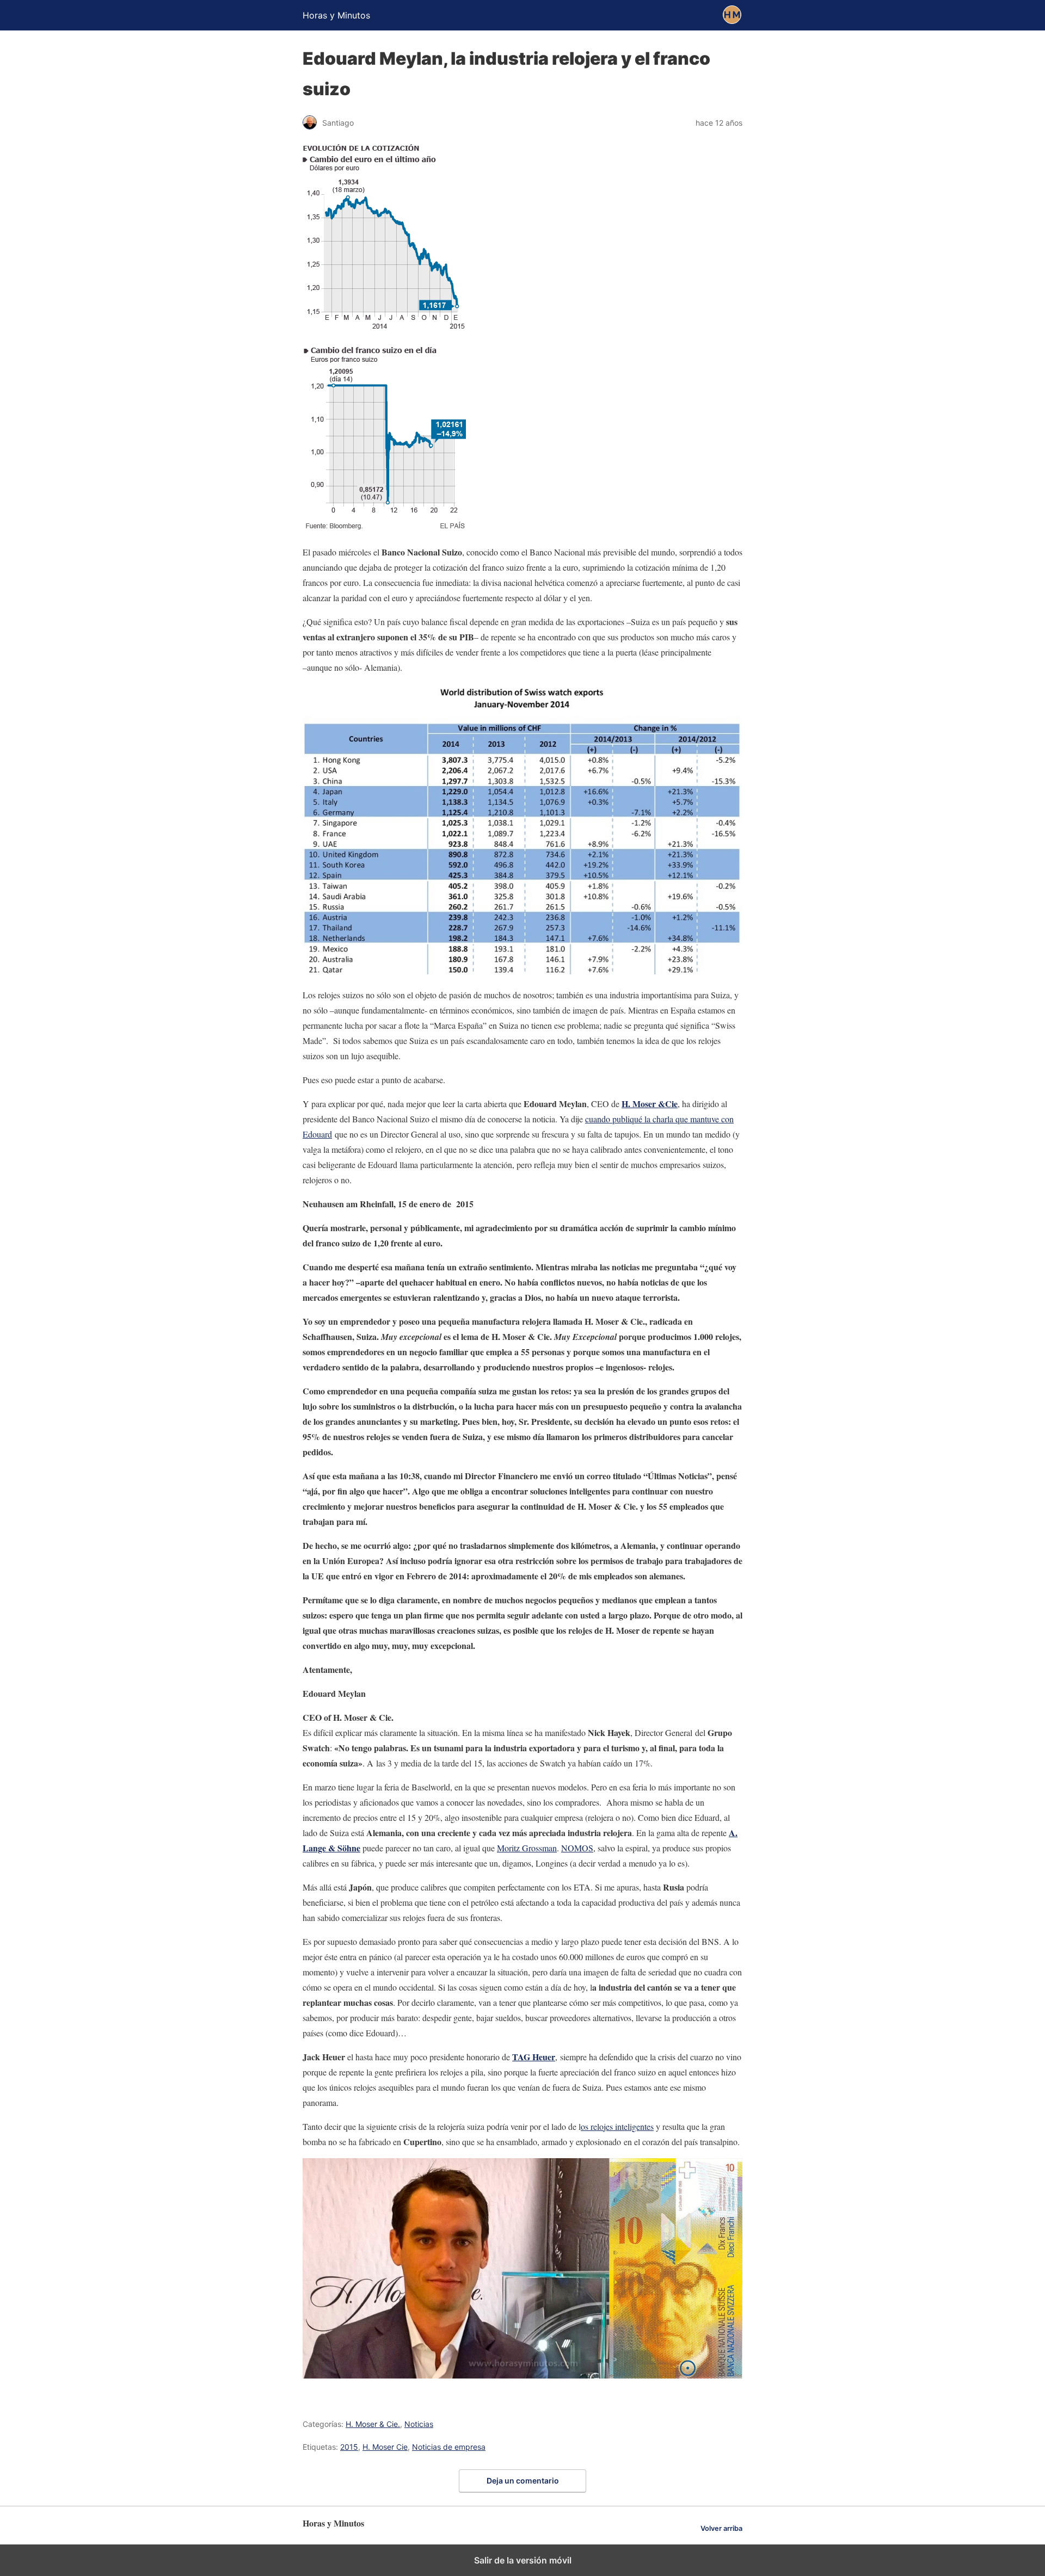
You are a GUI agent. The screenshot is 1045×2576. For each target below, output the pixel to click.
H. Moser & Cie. (373, 2424)
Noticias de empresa (449, 2447)
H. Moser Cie (385, 2447)
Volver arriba (721, 2528)
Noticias (419, 2424)
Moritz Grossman (527, 1848)
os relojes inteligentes (617, 2126)
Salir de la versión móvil (523, 2560)
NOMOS (577, 1848)
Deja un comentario (523, 2481)
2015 (349, 2447)
